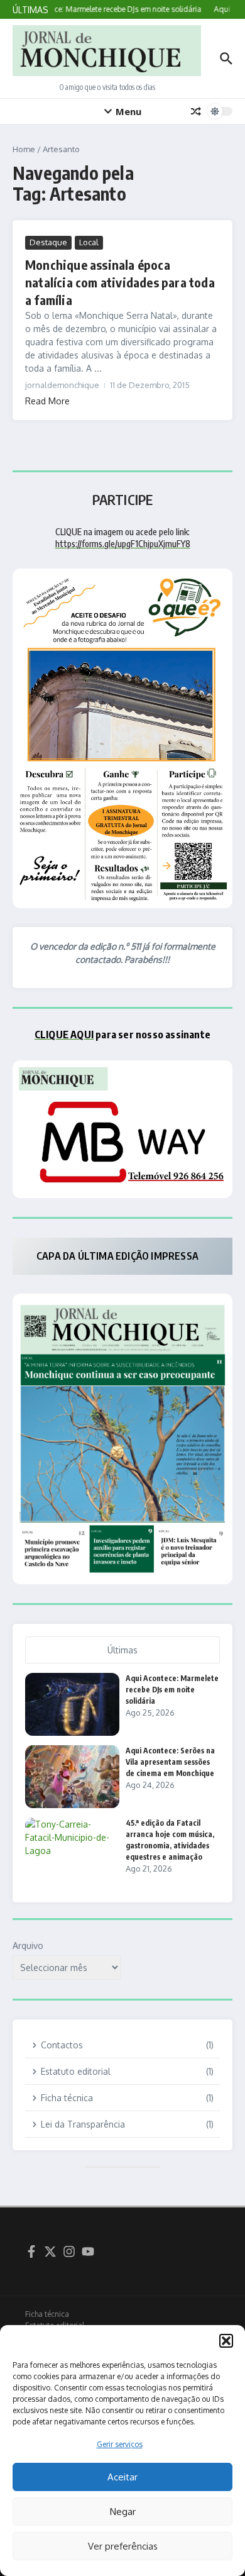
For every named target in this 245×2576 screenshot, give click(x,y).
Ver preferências (123, 2546)
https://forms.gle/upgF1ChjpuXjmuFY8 (123, 544)
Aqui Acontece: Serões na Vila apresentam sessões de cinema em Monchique (170, 1762)
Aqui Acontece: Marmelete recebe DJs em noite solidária (172, 1690)
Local (89, 242)
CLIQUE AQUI (64, 1035)
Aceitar (122, 2477)
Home (24, 149)
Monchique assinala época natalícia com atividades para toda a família (120, 282)
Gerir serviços (120, 2444)
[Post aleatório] (196, 111)
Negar (123, 2512)
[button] (226, 2341)
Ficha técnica (47, 2314)
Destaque (48, 242)
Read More (47, 401)
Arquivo (28, 1946)
